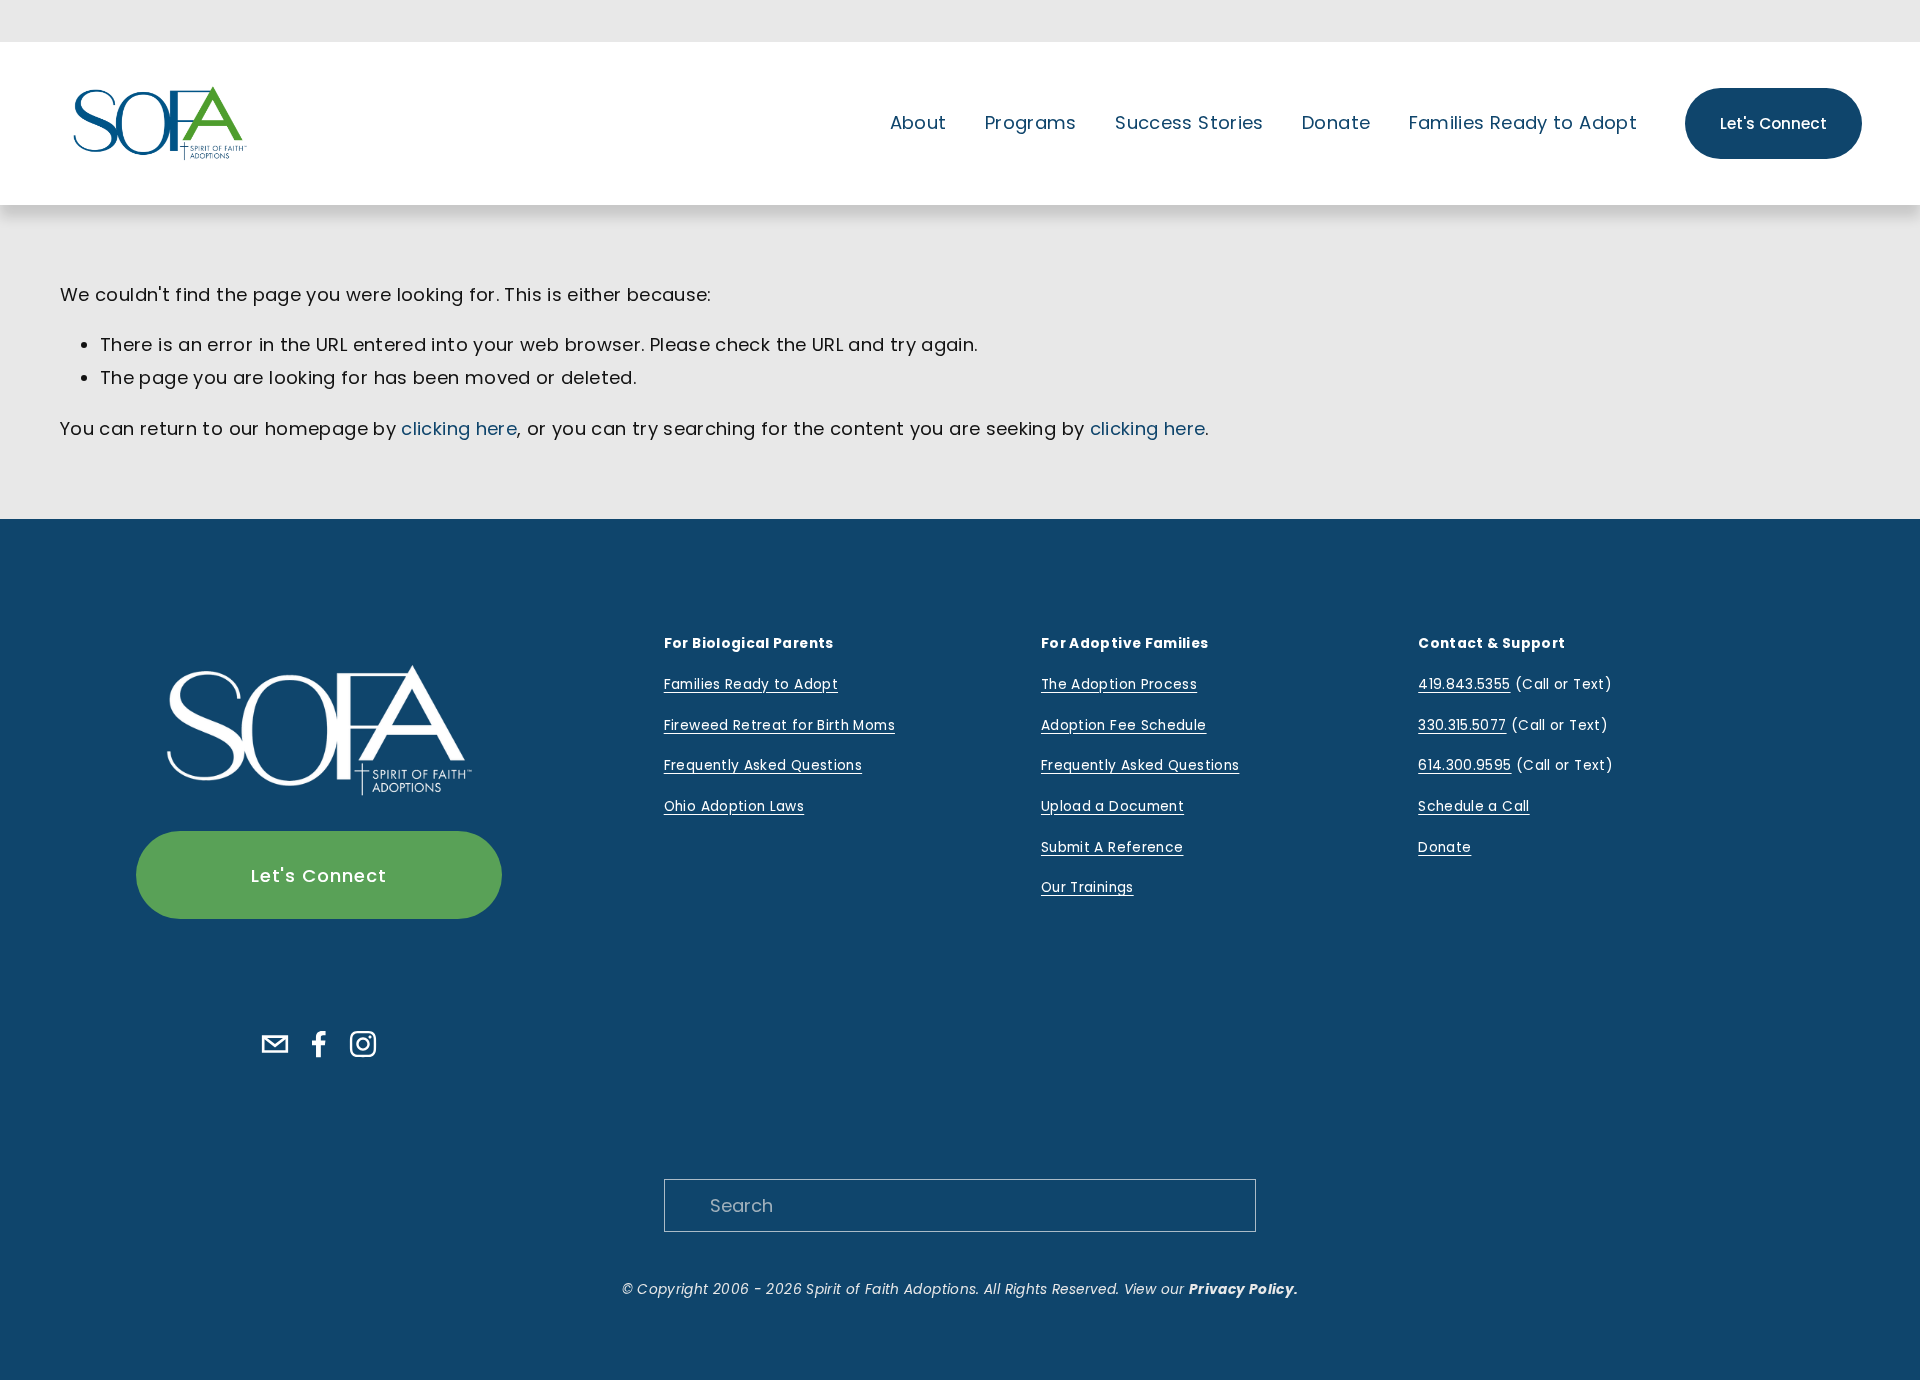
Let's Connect (1773, 123)
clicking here (459, 428)
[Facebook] (319, 1044)
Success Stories (1189, 122)
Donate (1336, 122)
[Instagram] (363, 1044)
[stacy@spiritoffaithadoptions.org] (275, 1044)
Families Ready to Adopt (1523, 122)
